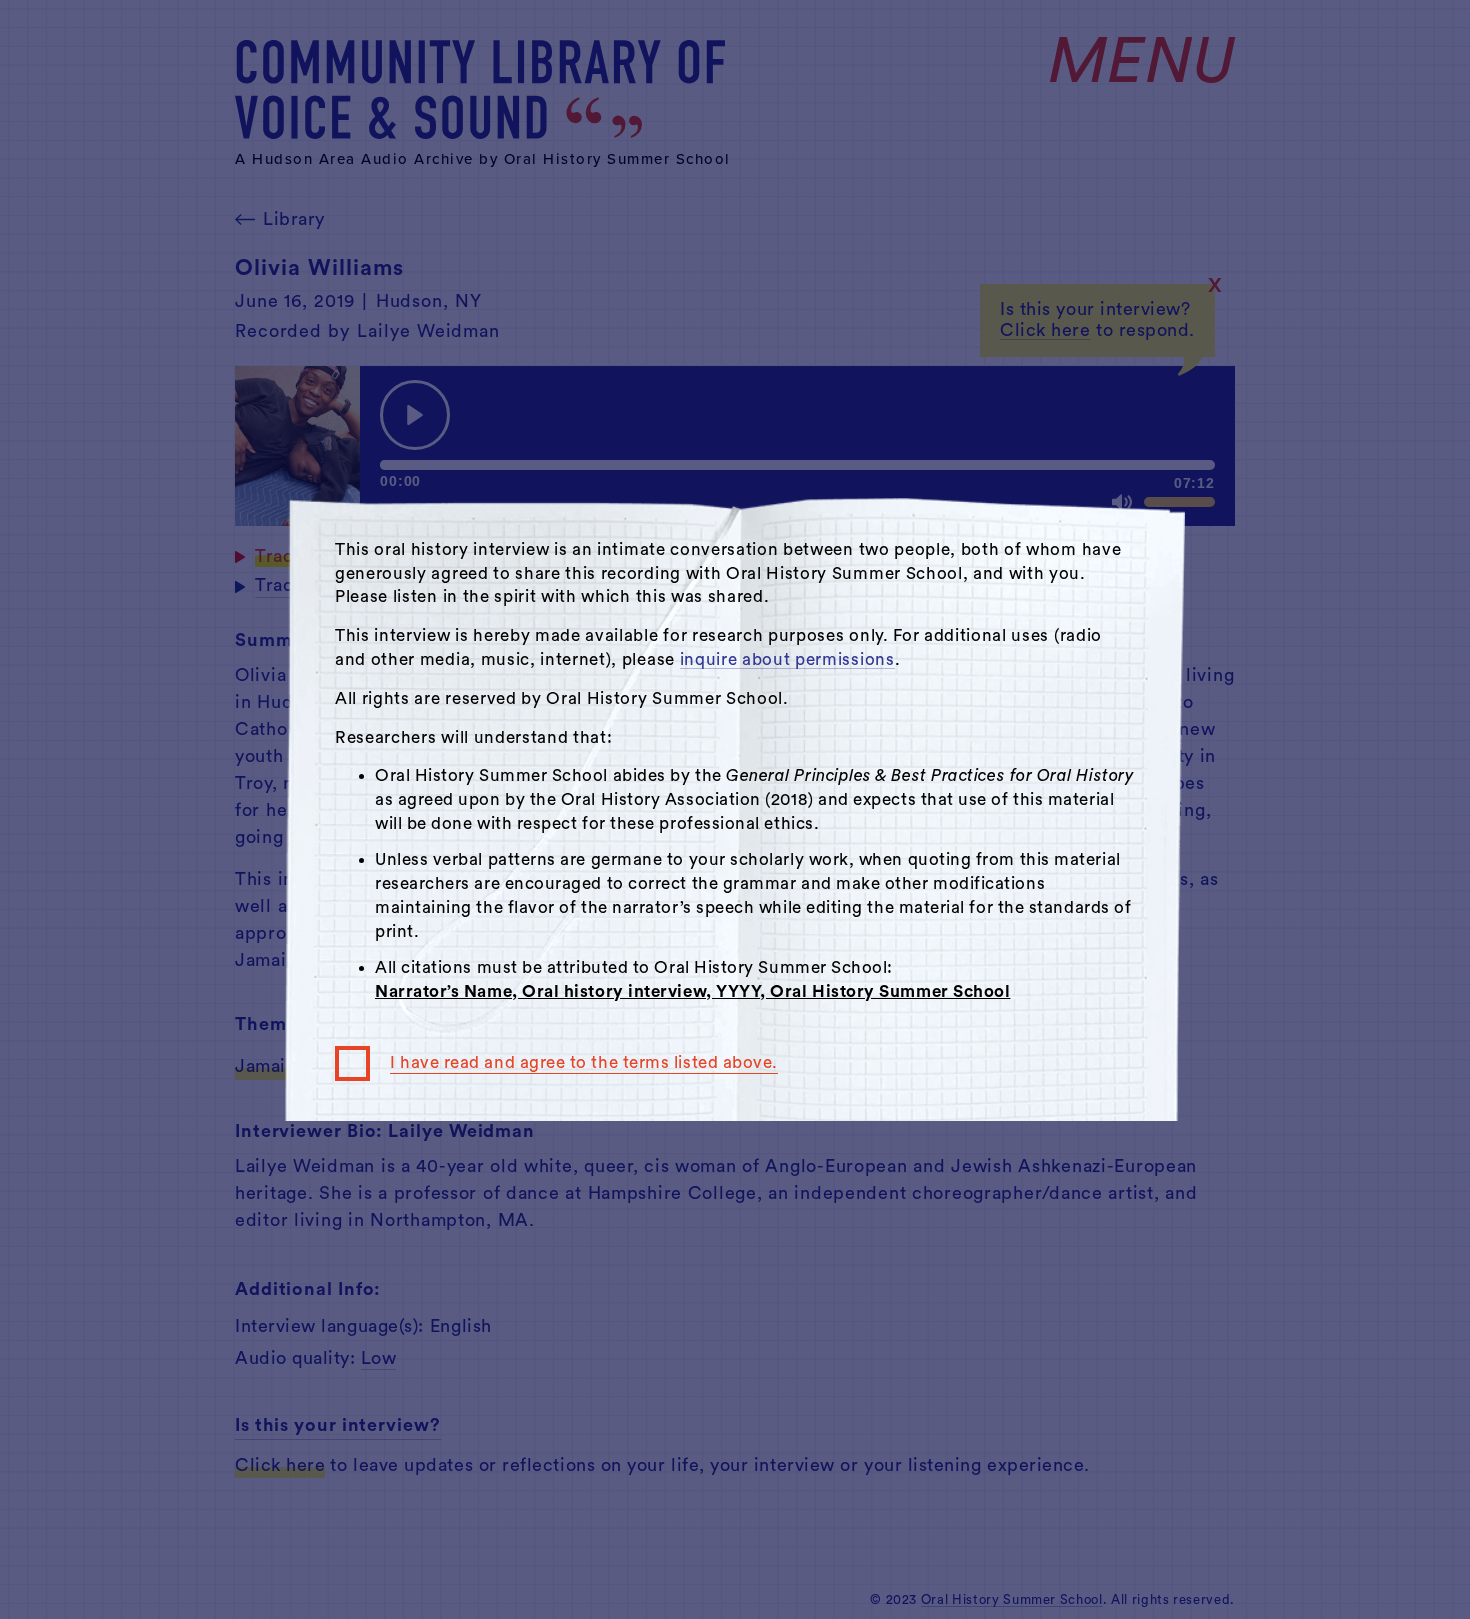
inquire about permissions (787, 659)
